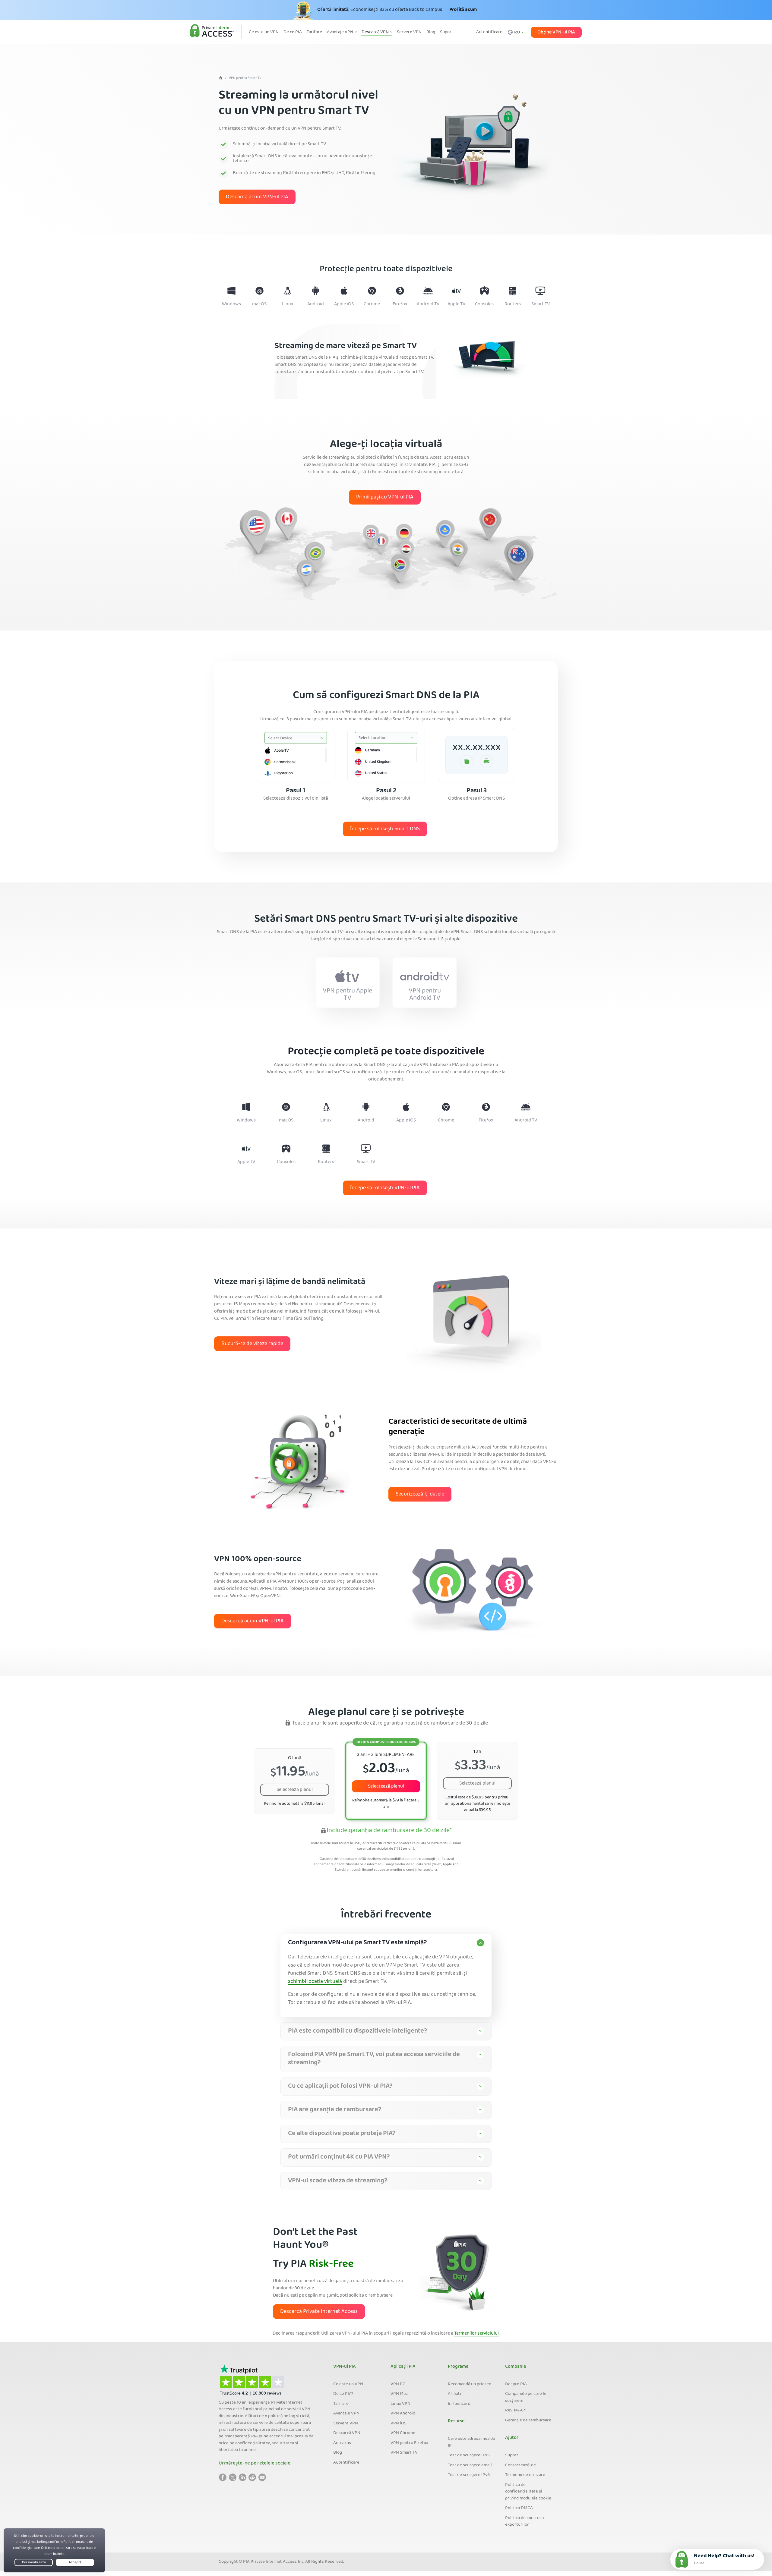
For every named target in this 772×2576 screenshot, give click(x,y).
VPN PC (398, 2384)
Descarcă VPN (347, 2433)
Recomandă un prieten (470, 2384)
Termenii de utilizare (525, 2475)
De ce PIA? (343, 2394)
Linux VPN (400, 2404)
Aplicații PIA (403, 2367)
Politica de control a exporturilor (524, 2522)
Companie (516, 2367)
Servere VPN (346, 2423)
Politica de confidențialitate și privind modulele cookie (528, 2492)
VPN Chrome (403, 2433)
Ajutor (512, 2438)
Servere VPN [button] (409, 32)
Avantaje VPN (346, 2414)
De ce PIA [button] (293, 32)
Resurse (456, 2421)
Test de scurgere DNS (469, 2455)
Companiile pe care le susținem (526, 2397)
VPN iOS (399, 2423)
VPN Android (403, 2414)
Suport (512, 2455)
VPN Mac (399, 2394)
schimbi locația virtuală (315, 1982)
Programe (458, 2367)
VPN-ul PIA (345, 2367)
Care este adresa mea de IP (471, 2442)
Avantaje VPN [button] (340, 32)
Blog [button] (431, 32)
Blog (338, 2453)
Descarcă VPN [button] (376, 32)
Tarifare (341, 2404)
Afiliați (454, 2394)
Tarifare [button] (314, 32)
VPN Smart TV (404, 2453)
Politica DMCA (519, 2508)
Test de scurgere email (470, 2465)
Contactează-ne (520, 2465)
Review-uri (516, 2411)
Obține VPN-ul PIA (556, 32)
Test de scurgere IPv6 (469, 2475)
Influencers (459, 2404)
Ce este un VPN (348, 2384)
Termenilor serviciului (476, 2334)
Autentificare (489, 32)
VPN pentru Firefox (409, 2443)
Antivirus (342, 2443)
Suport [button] (447, 32)
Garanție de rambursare (528, 2420)
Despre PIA (516, 2384)
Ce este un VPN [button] (264, 32)
